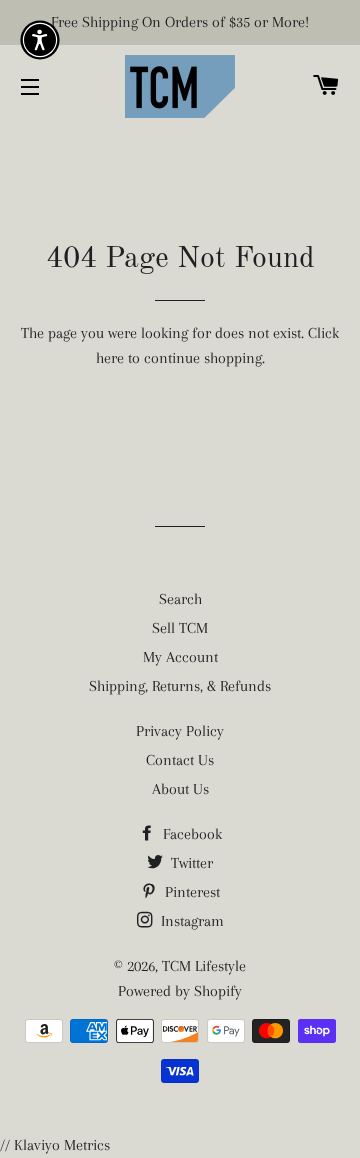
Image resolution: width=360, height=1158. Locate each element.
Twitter (190, 863)
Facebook (190, 834)
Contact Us (180, 760)
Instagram (190, 921)
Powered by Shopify (180, 991)
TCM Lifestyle (204, 966)
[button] (40, 40)
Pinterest (190, 892)
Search (180, 599)
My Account (180, 657)
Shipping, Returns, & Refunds (180, 686)
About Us (180, 789)
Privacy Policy (180, 731)
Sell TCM (180, 628)
